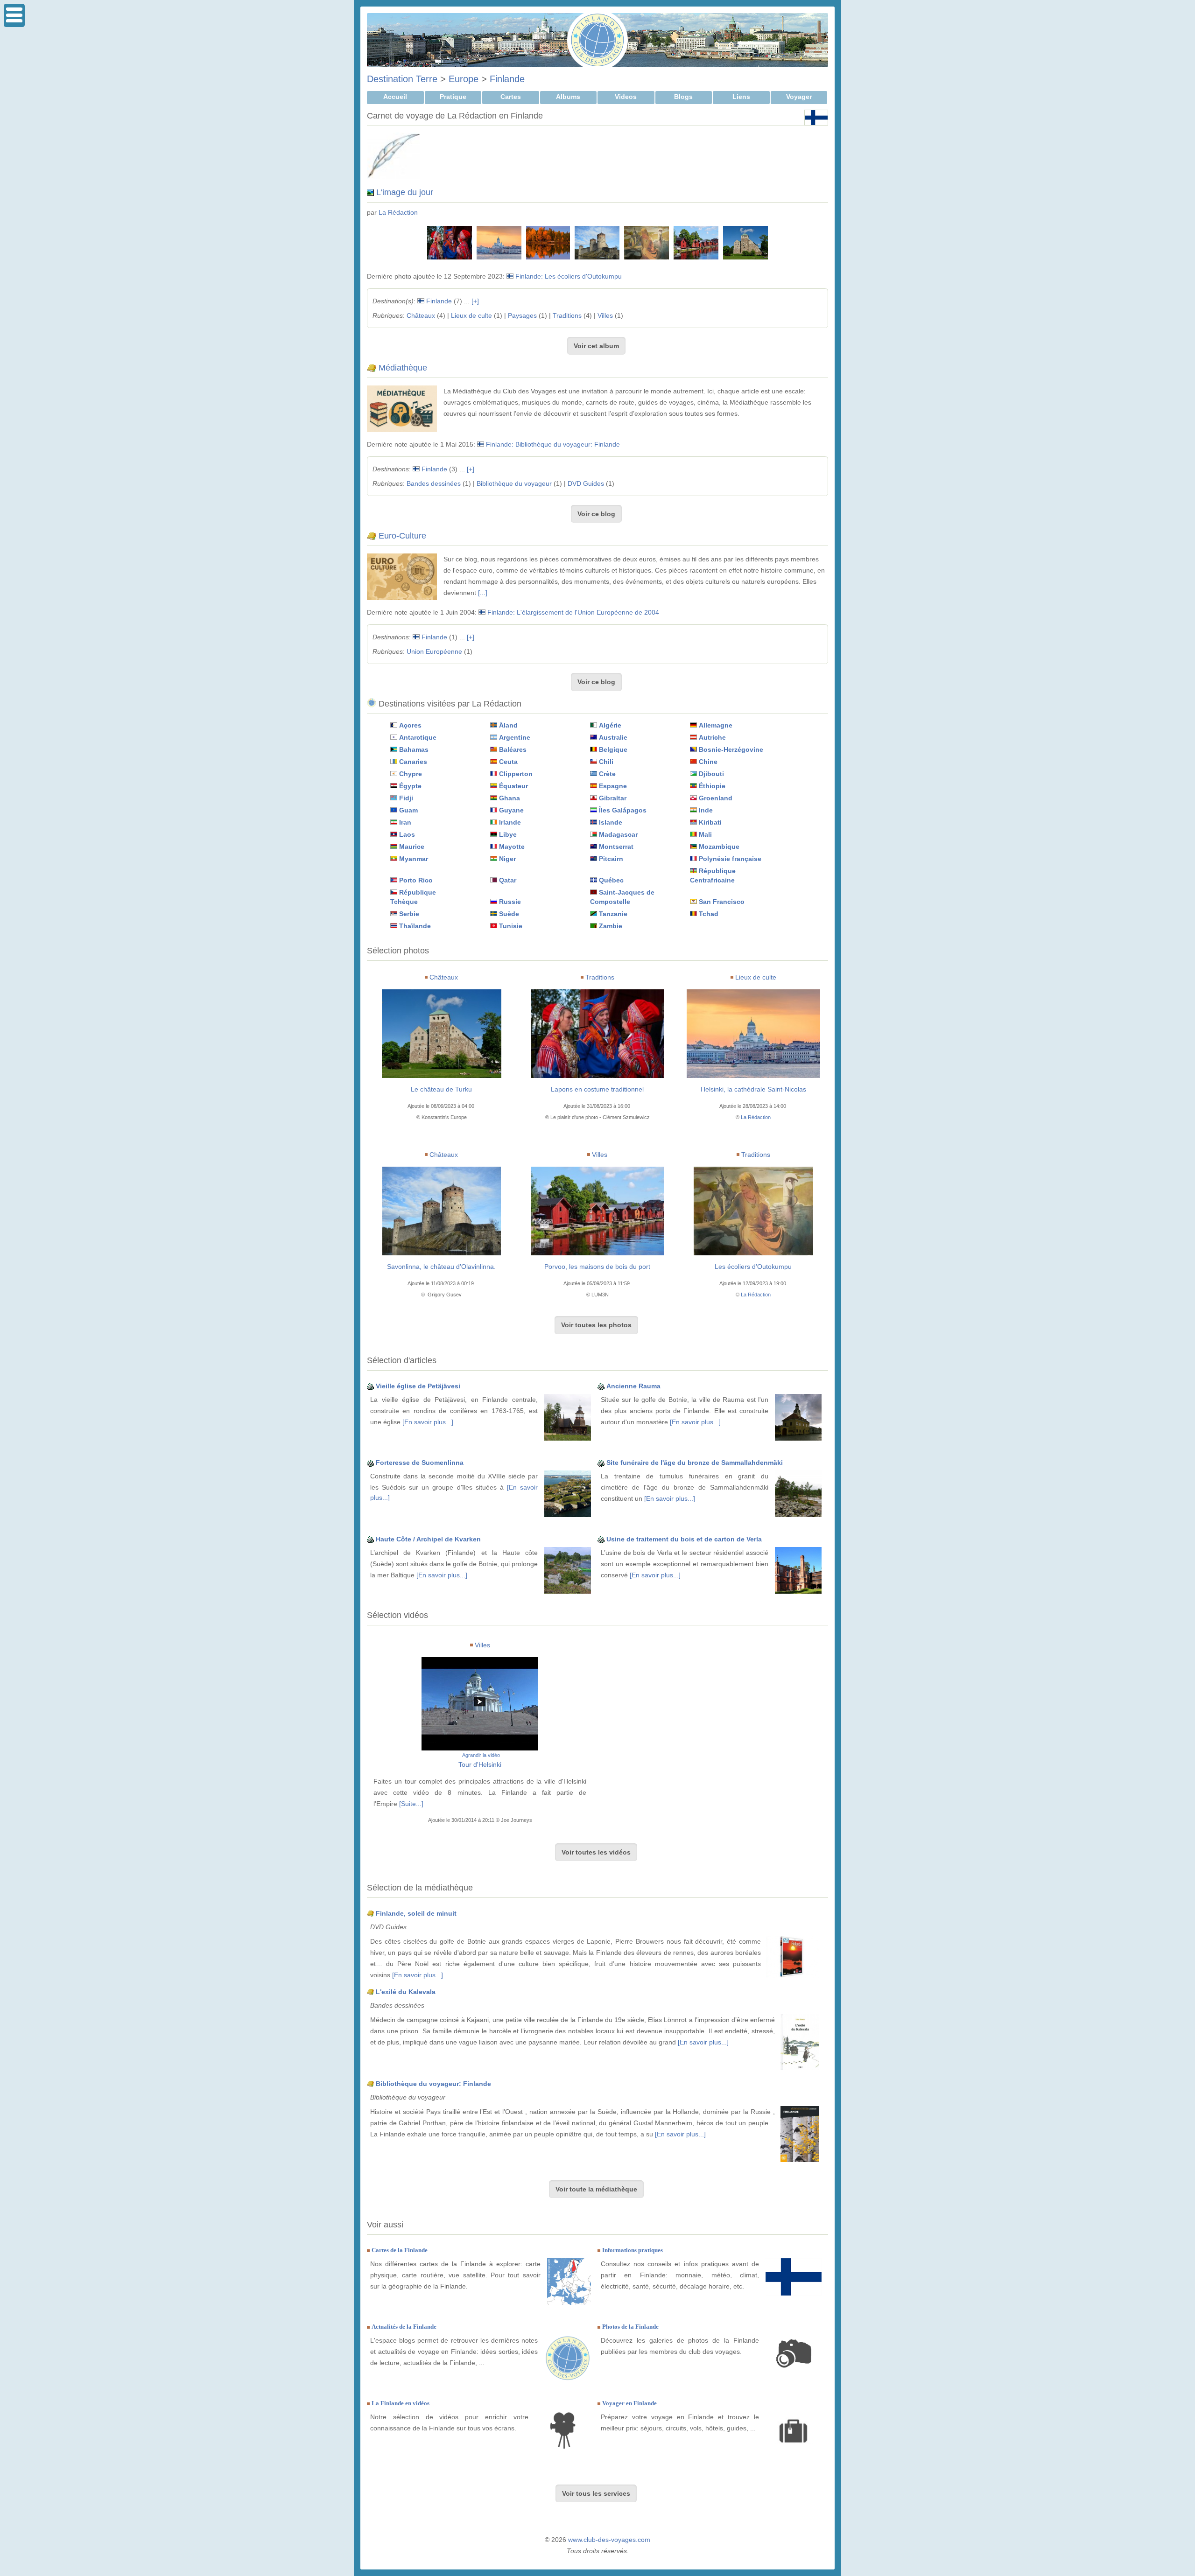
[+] (475, 301)
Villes (605, 315)
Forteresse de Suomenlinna (420, 1463)
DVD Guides (586, 483)
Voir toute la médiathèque (596, 2189)
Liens (741, 97)
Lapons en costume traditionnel (597, 1089)
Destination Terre (402, 79)
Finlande (507, 79)
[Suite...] (411, 1804)
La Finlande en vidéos (401, 2403)
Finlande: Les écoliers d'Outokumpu (569, 276)
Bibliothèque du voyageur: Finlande (433, 2084)
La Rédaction (398, 212)
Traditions (567, 315)
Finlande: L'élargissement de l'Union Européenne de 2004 (573, 612)
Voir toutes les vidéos (596, 1852)
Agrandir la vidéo (481, 1755)
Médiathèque (403, 368)
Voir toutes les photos (596, 1325)
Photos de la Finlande (630, 2327)
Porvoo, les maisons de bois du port (597, 1267)
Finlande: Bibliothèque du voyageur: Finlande (553, 444)
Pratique (453, 97)
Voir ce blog (596, 514)
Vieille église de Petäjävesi (418, 1386)
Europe (464, 79)
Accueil (395, 97)
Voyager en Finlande (629, 2403)
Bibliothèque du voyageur (514, 483)
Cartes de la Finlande (400, 2250)
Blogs (683, 97)
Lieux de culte (471, 315)
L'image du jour (405, 192)
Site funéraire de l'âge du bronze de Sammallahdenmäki (695, 1463)
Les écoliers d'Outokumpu (753, 1267)
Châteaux (421, 315)
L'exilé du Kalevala (406, 1992)
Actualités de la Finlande (404, 2327)
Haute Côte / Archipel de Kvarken (428, 1539)
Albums (568, 97)
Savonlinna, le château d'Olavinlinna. (441, 1267)
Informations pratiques (633, 2250)
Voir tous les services (596, 2493)
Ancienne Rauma (633, 1386)
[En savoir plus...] (428, 1422)
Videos (626, 97)
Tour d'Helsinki (480, 1764)
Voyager (799, 97)
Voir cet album (596, 346)
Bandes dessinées (434, 483)
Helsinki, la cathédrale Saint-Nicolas (753, 1089)
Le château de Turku (441, 1089)
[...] (483, 593)
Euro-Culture (402, 536)
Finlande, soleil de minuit (416, 1913)
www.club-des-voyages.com (609, 2540)
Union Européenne (434, 651)
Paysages (522, 315)
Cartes (511, 97)
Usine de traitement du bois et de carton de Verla (684, 1539)
